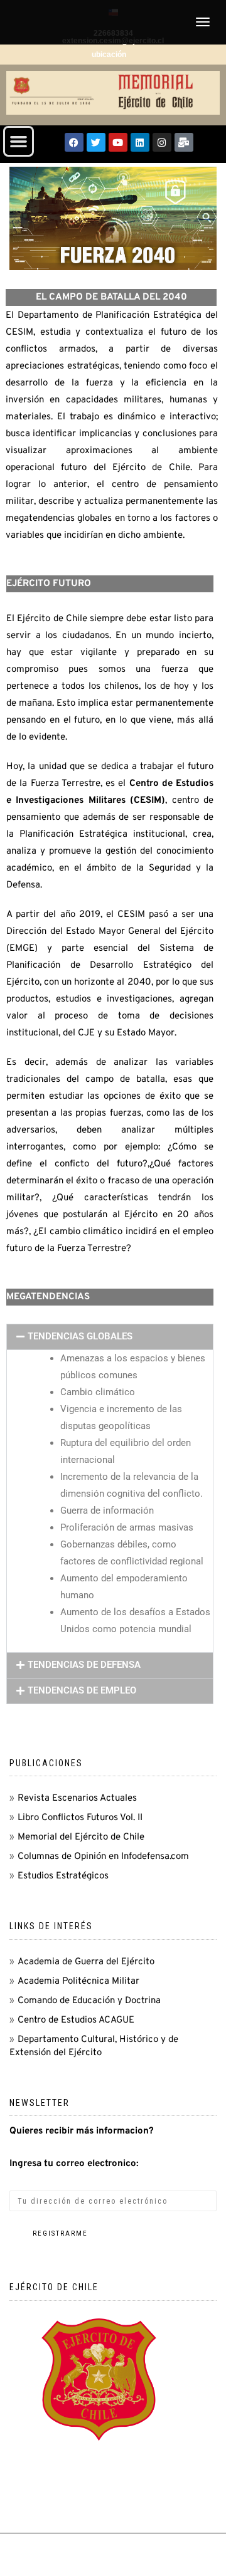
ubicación (109, 55)
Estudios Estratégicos (63, 1876)
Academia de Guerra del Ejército (86, 1962)
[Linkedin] (140, 142)
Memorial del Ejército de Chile (81, 1837)
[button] (19, 142)
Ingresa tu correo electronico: (74, 2164)
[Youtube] (118, 142)
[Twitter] (96, 142)
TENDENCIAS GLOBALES (80, 1336)
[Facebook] (74, 142)
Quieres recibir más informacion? (82, 2131)
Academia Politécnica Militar (78, 1982)
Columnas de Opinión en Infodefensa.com (103, 1857)
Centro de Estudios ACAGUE (76, 2020)
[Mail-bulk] (184, 142)
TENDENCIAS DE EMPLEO (82, 1690)
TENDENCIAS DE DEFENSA (84, 1665)
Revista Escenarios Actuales (77, 1798)
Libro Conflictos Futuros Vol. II (80, 1818)
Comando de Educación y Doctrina (89, 2001)
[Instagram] (162, 142)
